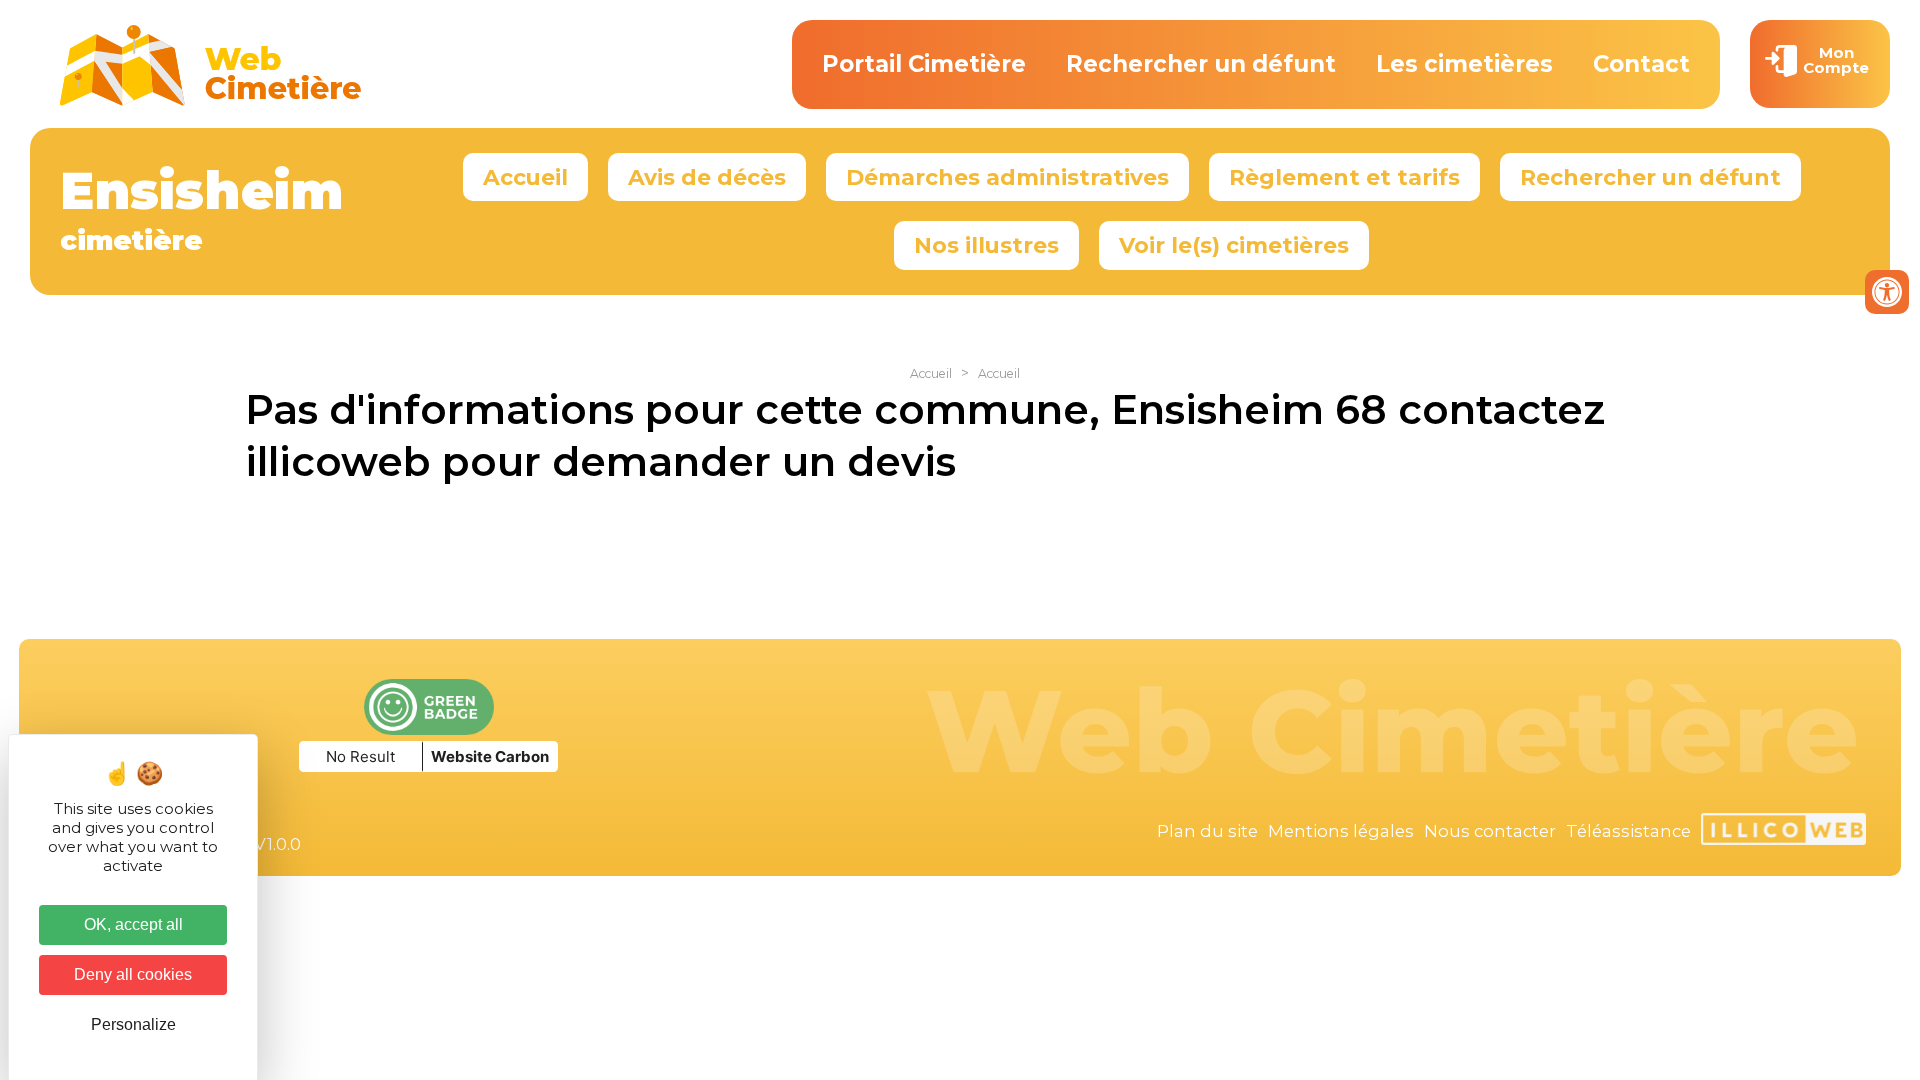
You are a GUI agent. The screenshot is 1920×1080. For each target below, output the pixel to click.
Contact (1641, 64)
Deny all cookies (133, 974)
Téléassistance (1628, 831)
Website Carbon (490, 756)
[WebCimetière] (211, 101)
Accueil (525, 177)
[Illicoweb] (1783, 832)
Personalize (133, 1024)
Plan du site (1207, 831)
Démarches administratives (1007, 177)
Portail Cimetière (924, 64)
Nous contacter (1490, 831)
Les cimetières (1464, 64)
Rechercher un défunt (1201, 64)
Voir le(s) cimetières (1234, 245)
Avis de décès (707, 177)
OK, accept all (133, 924)
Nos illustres (986, 245)
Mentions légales (1341, 831)
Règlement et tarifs (1344, 177)
